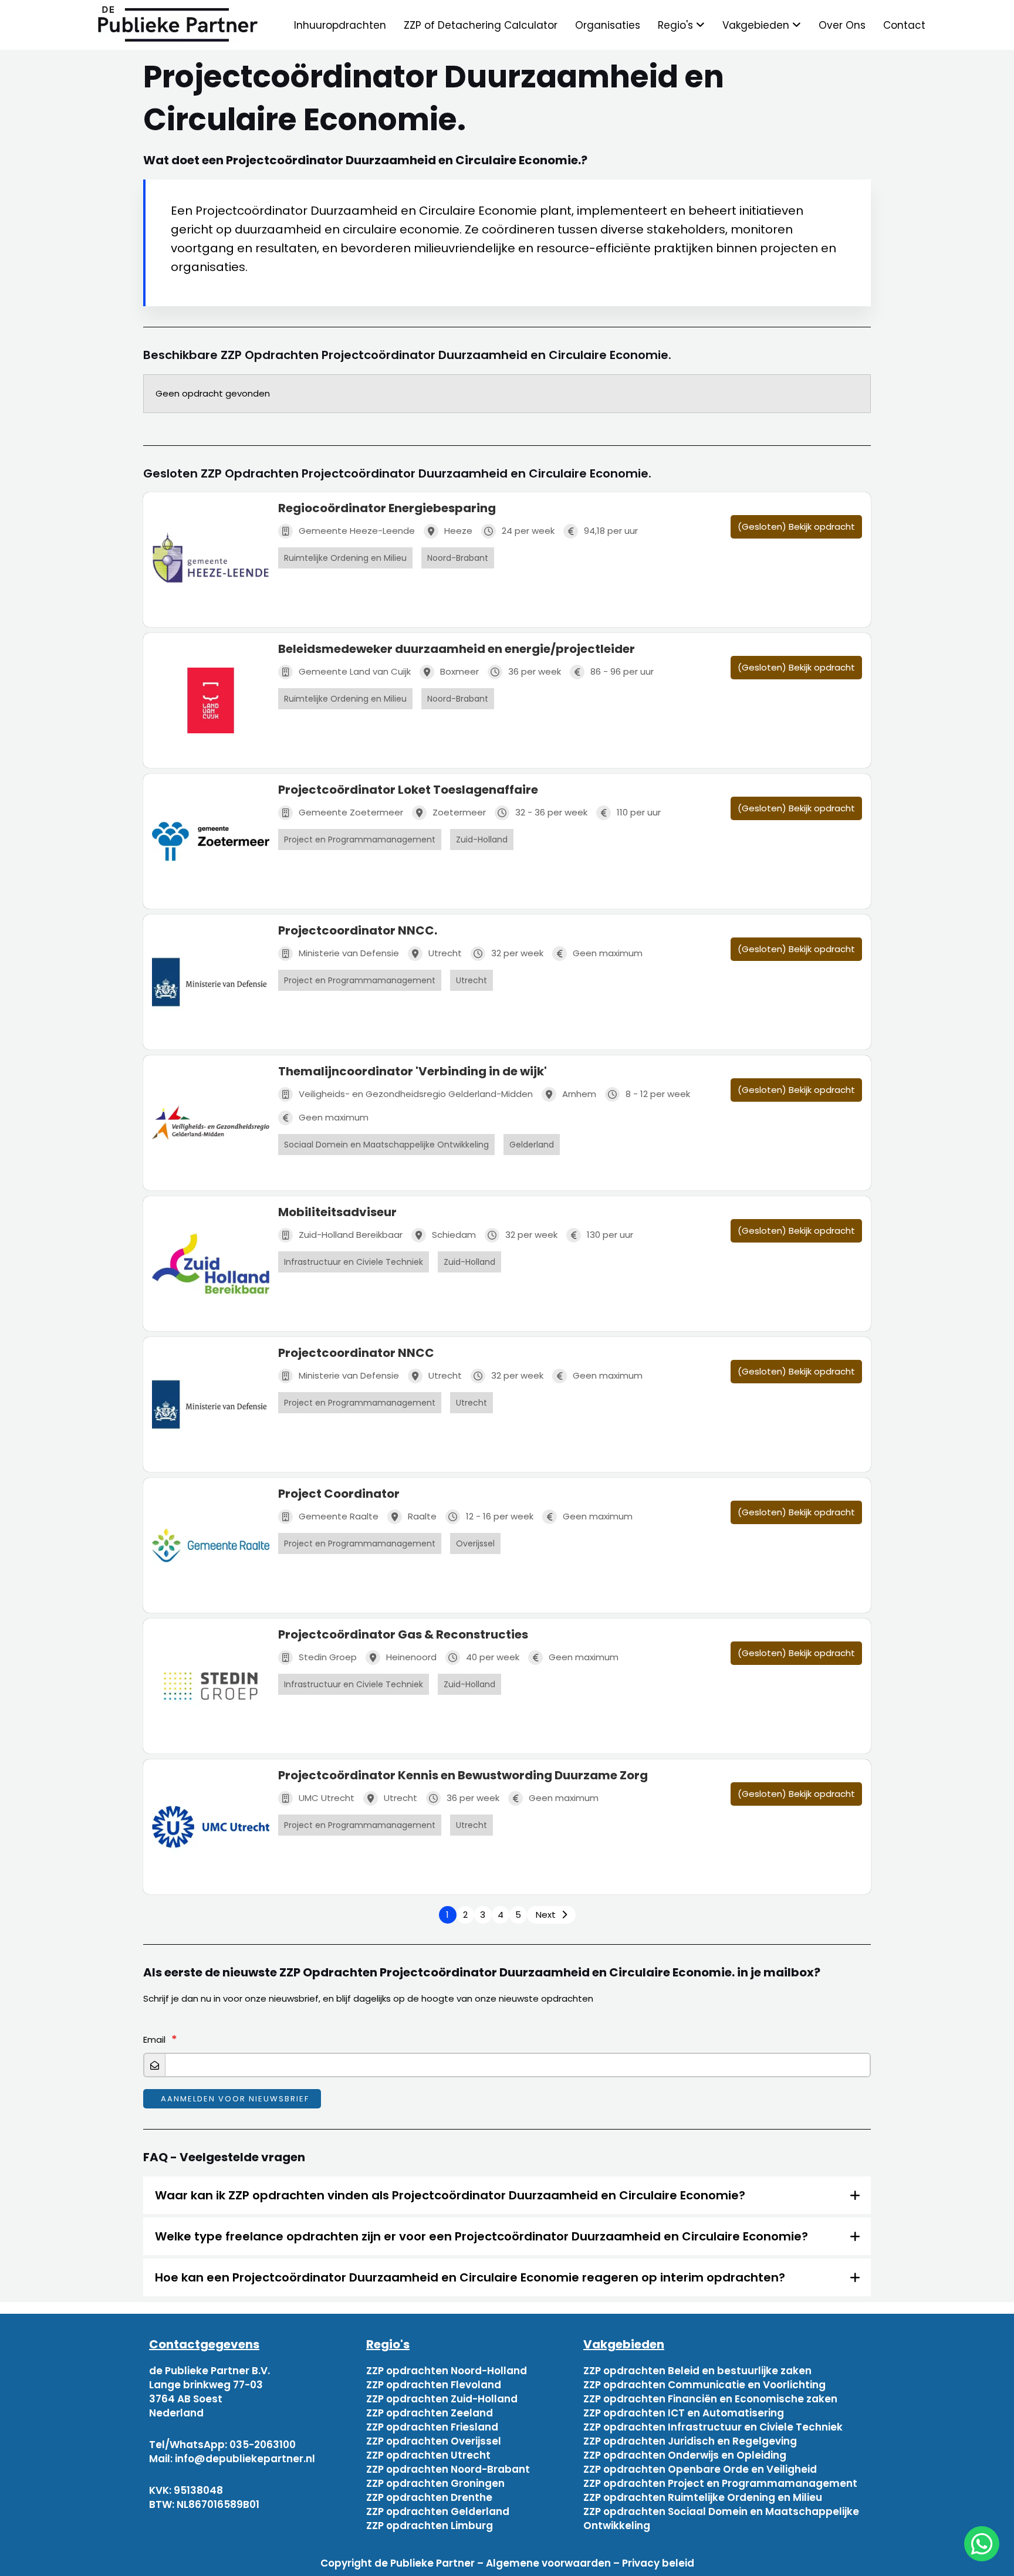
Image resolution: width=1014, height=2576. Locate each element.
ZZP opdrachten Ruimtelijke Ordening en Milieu (703, 2497)
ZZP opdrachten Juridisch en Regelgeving (690, 2441)
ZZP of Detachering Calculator (481, 25)
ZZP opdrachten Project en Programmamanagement (720, 2483)
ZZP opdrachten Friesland (432, 2427)
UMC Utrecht (327, 1798)
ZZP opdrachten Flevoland (434, 2385)
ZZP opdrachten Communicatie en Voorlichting (704, 2385)
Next (546, 1915)
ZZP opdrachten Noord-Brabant (448, 2469)
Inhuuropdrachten (340, 25)
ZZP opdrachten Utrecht (428, 2455)
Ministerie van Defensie (349, 953)
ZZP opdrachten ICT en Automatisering (684, 2413)
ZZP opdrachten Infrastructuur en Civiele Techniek (713, 2427)
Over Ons (842, 25)
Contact (904, 25)
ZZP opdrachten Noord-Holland (447, 2371)
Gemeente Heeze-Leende (357, 531)
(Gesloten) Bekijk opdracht (796, 527)
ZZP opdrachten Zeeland (430, 2413)
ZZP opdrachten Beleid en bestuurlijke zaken (697, 2371)
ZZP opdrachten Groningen (435, 2483)
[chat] (982, 2544)
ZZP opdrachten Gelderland (438, 2511)
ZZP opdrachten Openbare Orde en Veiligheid (700, 2469)
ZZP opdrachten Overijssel (434, 2441)
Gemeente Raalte (339, 1516)
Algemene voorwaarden (548, 2563)
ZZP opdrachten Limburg (430, 2526)
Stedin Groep (328, 1657)
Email (154, 2040)
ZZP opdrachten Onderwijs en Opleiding (685, 2455)
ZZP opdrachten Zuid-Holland (442, 2399)
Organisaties (608, 25)
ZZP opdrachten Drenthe (429, 2497)
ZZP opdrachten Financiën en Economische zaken (710, 2399)
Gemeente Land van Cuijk (355, 671)
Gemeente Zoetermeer (351, 812)
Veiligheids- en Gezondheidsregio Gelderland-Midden (416, 1094)
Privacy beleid (658, 2563)
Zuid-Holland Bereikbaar (351, 1235)
